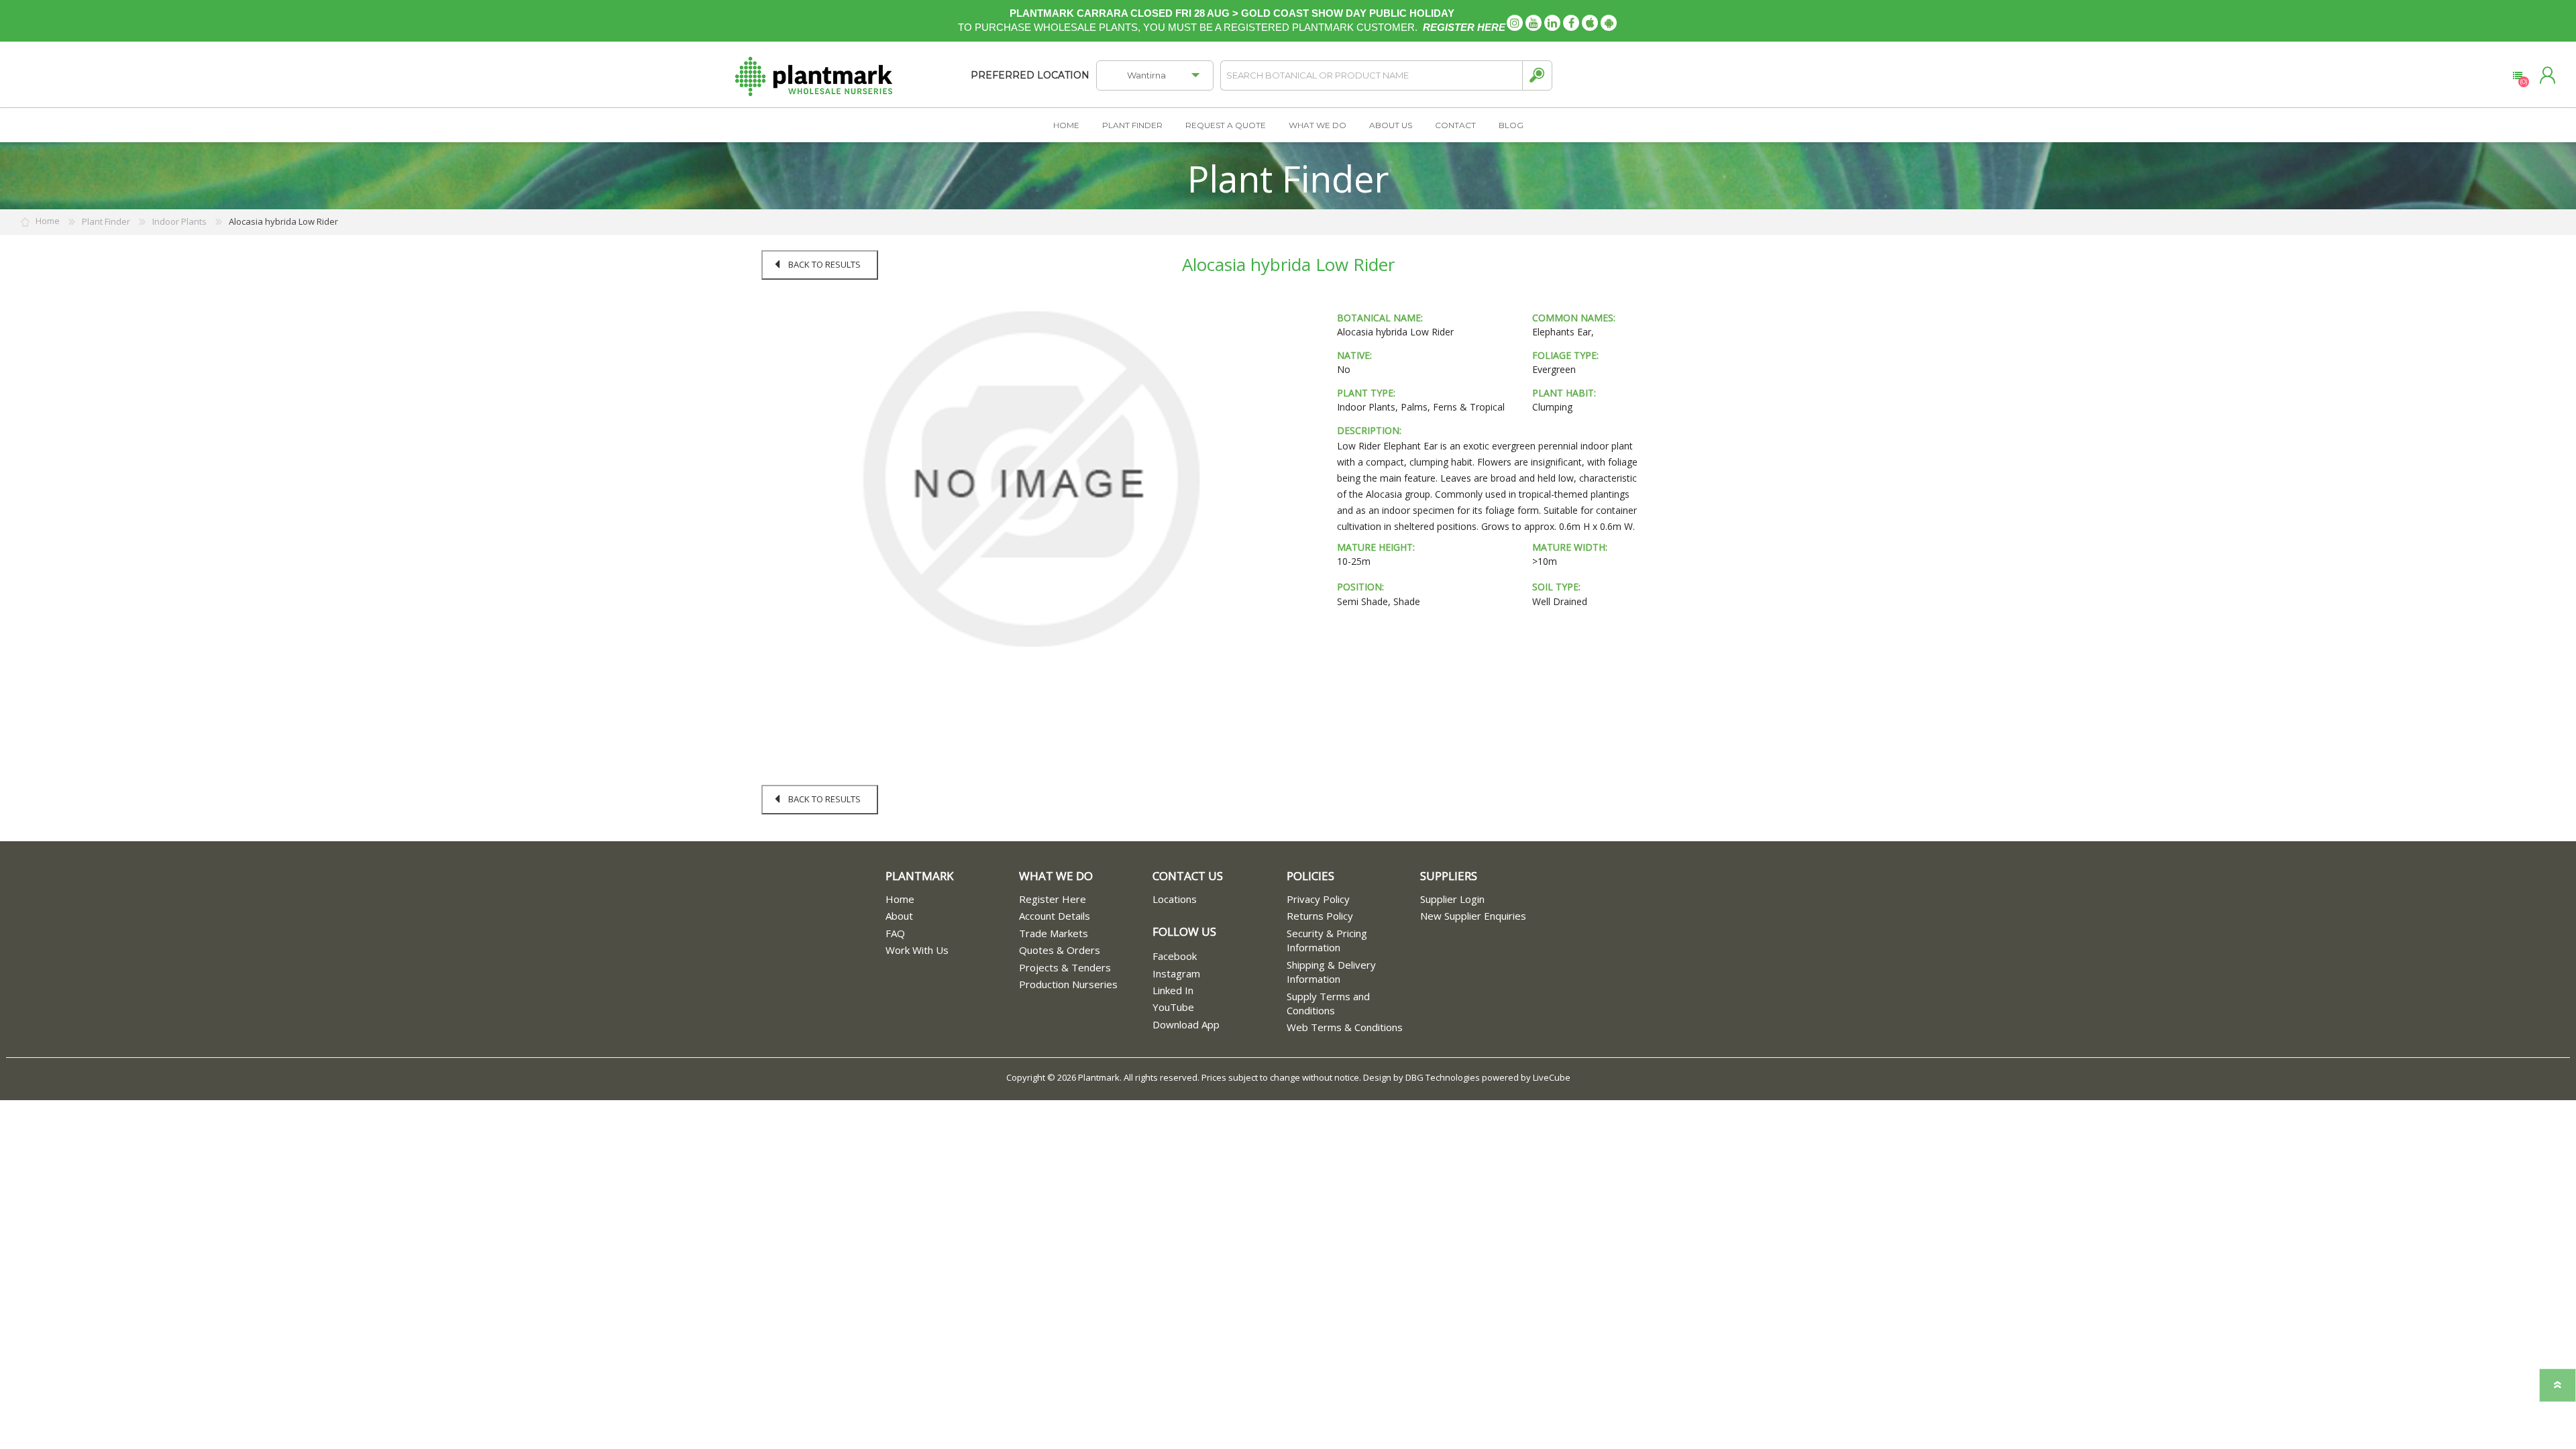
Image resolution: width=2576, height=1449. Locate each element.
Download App (1186, 1024)
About (899, 916)
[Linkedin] (1552, 23)
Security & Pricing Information (1327, 940)
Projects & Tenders (1065, 967)
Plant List (2517, 76)
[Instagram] (1515, 23)
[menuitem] (952, 899)
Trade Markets (1054, 933)
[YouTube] (1534, 23)
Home (900, 899)
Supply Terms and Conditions (1328, 1003)
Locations (1175, 899)
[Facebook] (1571, 23)
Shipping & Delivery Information (1331, 972)
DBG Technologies (1443, 1077)
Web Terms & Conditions (1345, 1027)
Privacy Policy (1318, 899)
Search (1537, 75)
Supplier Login (1452, 899)
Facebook (1175, 956)
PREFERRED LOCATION (1030, 75)
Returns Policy (1320, 916)
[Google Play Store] (1609, 23)
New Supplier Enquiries (1473, 916)
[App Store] (1590, 23)
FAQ (895, 933)
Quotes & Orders (1060, 950)
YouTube (1173, 1007)
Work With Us (917, 950)
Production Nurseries (1068, 984)
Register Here (1053, 899)
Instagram (1176, 973)
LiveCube (1552, 1077)
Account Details (1055, 916)
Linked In (1173, 990)
